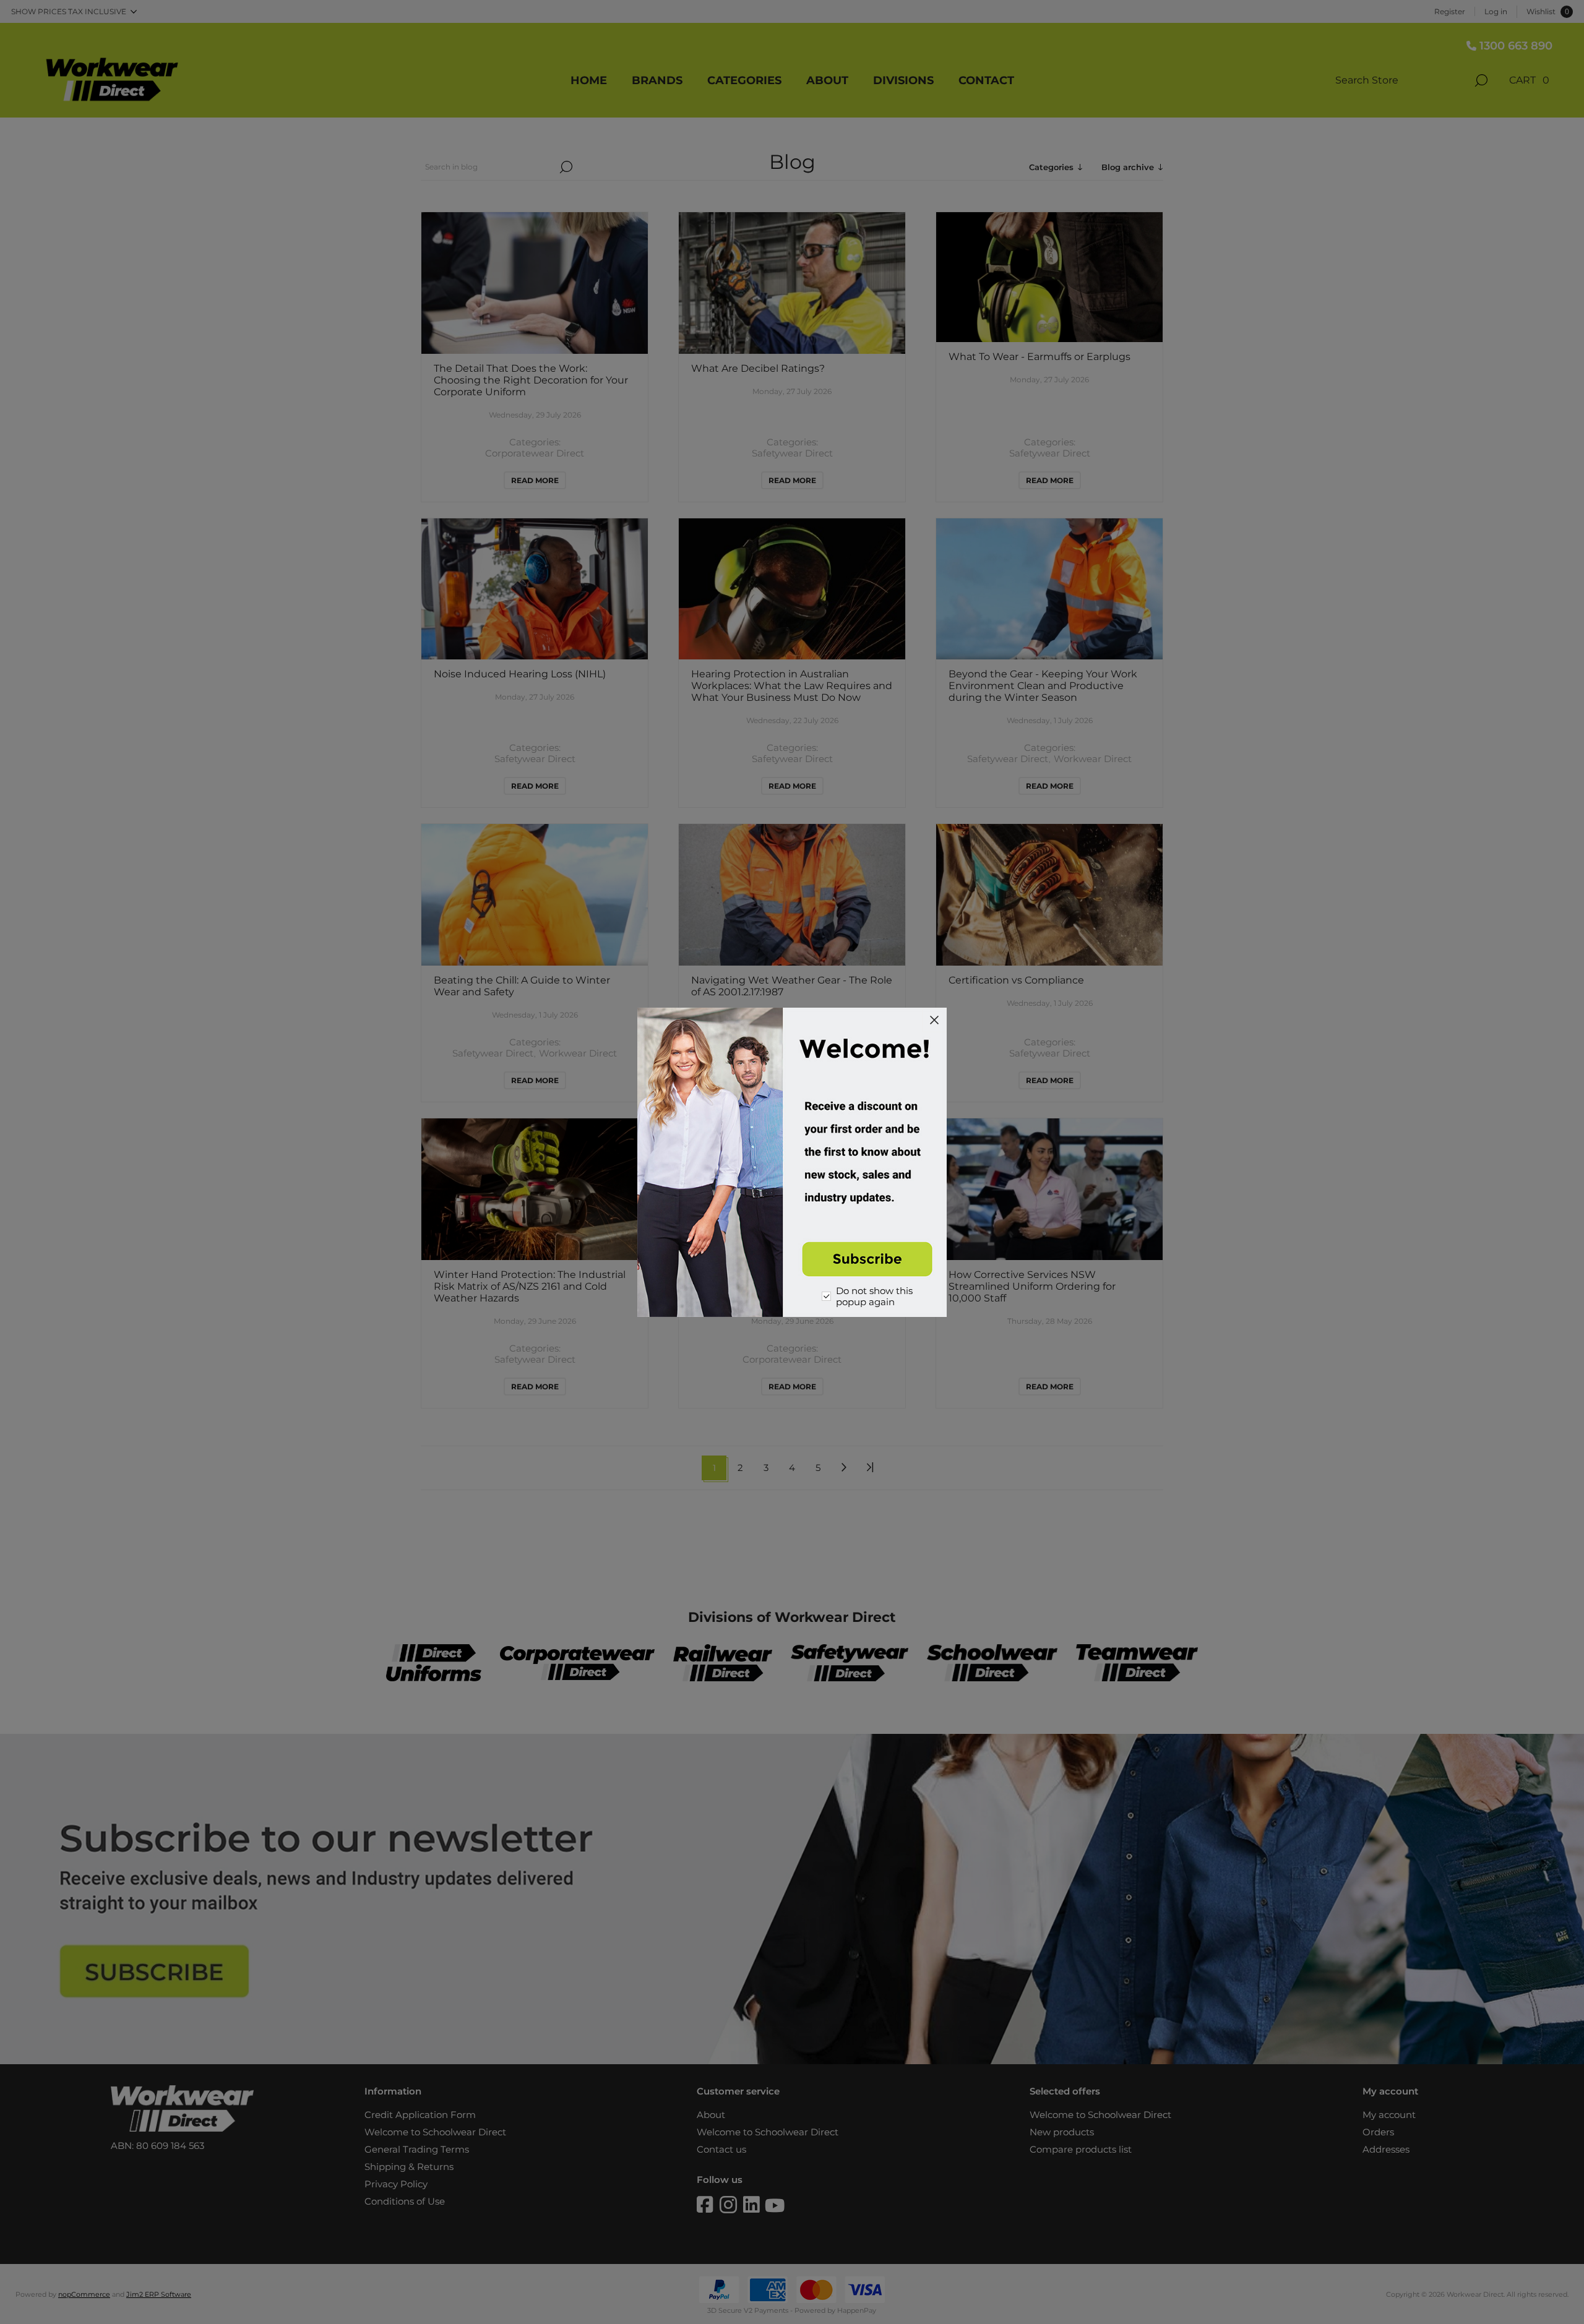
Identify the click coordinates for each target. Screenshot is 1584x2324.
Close (934, 1020)
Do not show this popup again (874, 1297)
